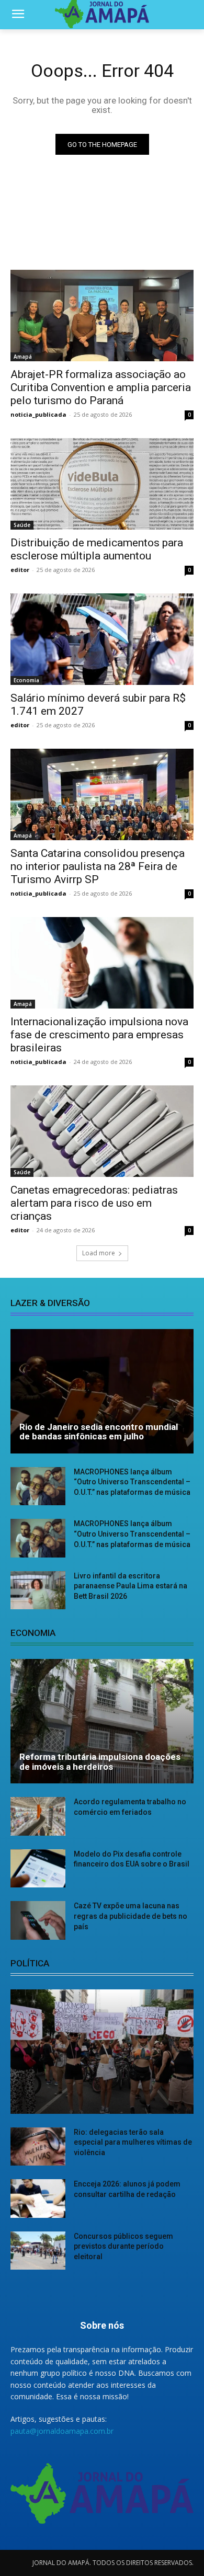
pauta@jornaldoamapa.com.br (62, 2431)
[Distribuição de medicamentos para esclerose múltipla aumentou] (102, 484)
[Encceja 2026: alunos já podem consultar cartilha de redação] (38, 2199)
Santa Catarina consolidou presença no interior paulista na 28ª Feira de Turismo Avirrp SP (98, 866)
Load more (99, 1253)
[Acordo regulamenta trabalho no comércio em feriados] (38, 1816)
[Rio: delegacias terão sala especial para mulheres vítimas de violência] (38, 2147)
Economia (26, 680)
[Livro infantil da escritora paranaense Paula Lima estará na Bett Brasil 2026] (38, 1590)
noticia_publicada (38, 414)
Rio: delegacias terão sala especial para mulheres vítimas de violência (133, 2142)
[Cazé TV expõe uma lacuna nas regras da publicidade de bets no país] (38, 1920)
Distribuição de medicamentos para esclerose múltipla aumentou (97, 549)
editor (20, 570)
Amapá (23, 357)
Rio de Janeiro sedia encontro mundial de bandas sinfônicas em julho (99, 1432)
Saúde (22, 525)
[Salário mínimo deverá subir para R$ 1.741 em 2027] (102, 639)
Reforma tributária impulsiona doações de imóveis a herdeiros (100, 1762)
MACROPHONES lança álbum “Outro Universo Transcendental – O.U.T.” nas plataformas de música (132, 1482)
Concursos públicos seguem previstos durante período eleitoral (123, 2246)
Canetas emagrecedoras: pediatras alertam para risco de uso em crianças (94, 1203)
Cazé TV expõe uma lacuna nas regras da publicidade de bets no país (131, 1916)
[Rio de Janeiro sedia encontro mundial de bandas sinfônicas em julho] (102, 1391)
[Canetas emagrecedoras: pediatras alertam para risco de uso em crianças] (102, 1131)
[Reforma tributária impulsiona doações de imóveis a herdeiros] (102, 1721)
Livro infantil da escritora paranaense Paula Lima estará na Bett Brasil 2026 (131, 1586)
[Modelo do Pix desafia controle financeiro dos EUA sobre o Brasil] (38, 1869)
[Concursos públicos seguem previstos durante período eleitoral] (38, 2251)
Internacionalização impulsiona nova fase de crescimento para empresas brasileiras (99, 1035)
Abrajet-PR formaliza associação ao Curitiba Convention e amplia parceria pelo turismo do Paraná (101, 387)
